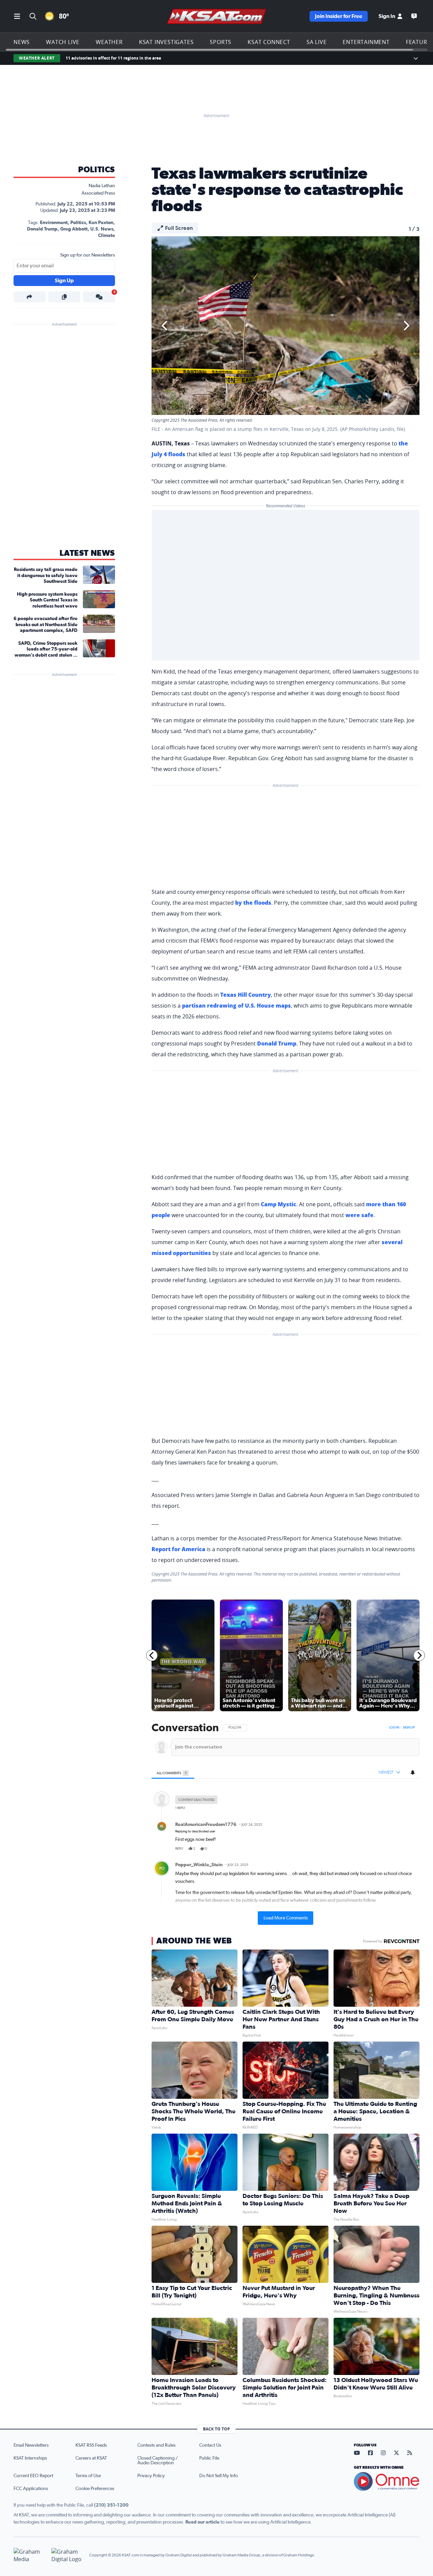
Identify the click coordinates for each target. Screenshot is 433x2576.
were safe (359, 1215)
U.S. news (102, 229)
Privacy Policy (151, 2476)
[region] (286, 1824)
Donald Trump (42, 229)
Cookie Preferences (95, 2489)
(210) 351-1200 (111, 2505)
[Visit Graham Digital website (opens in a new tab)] (68, 2555)
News (22, 42)
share (395, 1849)
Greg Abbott (74, 229)
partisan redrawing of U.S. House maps (236, 1006)
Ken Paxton (101, 223)
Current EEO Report (33, 2476)
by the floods (253, 903)
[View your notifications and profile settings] (413, 1773)
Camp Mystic (279, 1204)
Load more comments (286, 1918)
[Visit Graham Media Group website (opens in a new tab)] (30, 2555)
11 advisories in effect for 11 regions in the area (113, 58)
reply (179, 1849)
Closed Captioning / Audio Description (158, 2461)
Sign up (409, 1727)
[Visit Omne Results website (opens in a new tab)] (387, 2482)
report (409, 1849)
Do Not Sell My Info (219, 2476)
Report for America (178, 1549)
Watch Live (63, 42)
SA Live (317, 42)
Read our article (202, 2522)
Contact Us (210, 2445)
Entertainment (366, 42)
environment (54, 223)
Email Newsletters (31, 2445)
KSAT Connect (269, 42)
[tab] (173, 1773)
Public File (209, 2458)
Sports (221, 42)
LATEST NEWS (87, 553)
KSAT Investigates (166, 42)
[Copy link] (64, 297)
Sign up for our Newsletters (88, 255)
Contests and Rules (156, 2445)
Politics (97, 170)
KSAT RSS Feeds (91, 2445)
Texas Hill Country (246, 995)
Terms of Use (88, 2476)
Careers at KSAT (91, 2458)
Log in (394, 1727)
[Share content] (30, 297)
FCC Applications (31, 2489)
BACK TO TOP (216, 2429)
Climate (107, 236)
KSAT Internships (30, 2458)
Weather (109, 42)
